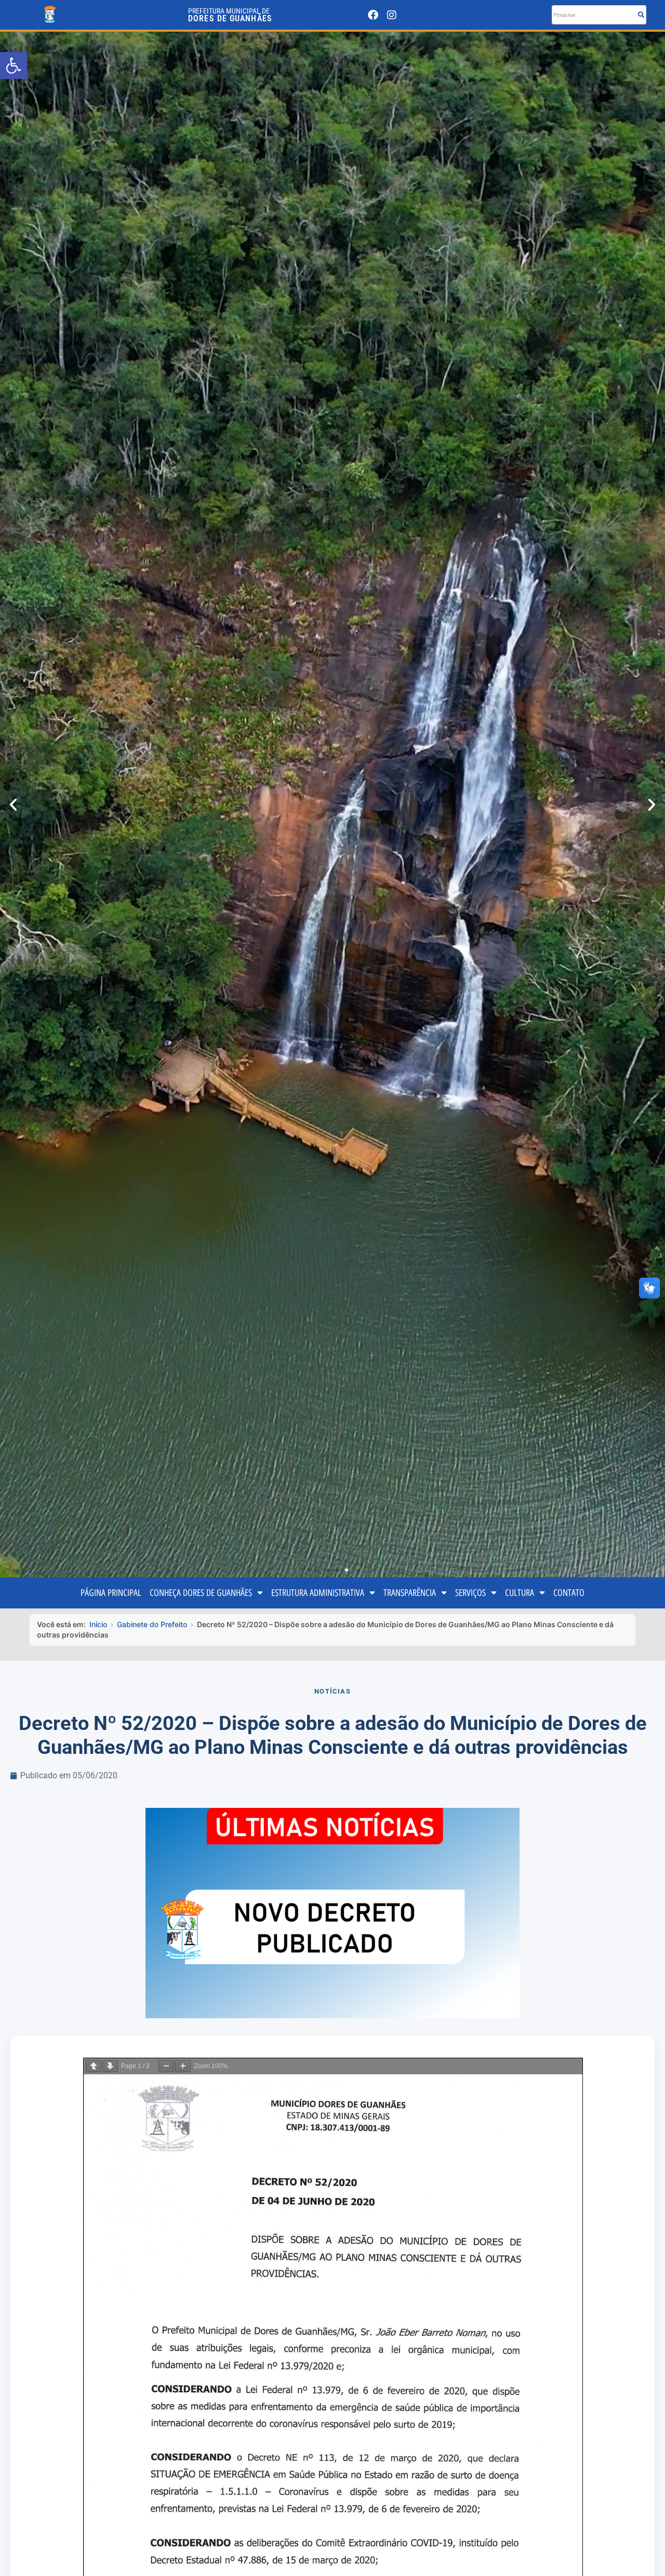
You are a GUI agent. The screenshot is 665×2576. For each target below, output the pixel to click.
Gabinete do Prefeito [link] (152, 1624)
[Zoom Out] (166, 2066)
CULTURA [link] (520, 1593)
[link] (14, 65)
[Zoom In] (183, 2066)
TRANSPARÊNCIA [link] (410, 1593)
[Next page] (110, 2066)
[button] (13, 805)
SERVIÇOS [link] (470, 1593)
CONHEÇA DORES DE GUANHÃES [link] (201, 1593)
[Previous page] (94, 2066)
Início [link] (98, 1624)
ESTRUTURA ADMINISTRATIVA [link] (318, 1593)
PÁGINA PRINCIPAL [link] (111, 1593)
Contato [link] (569, 1593)
